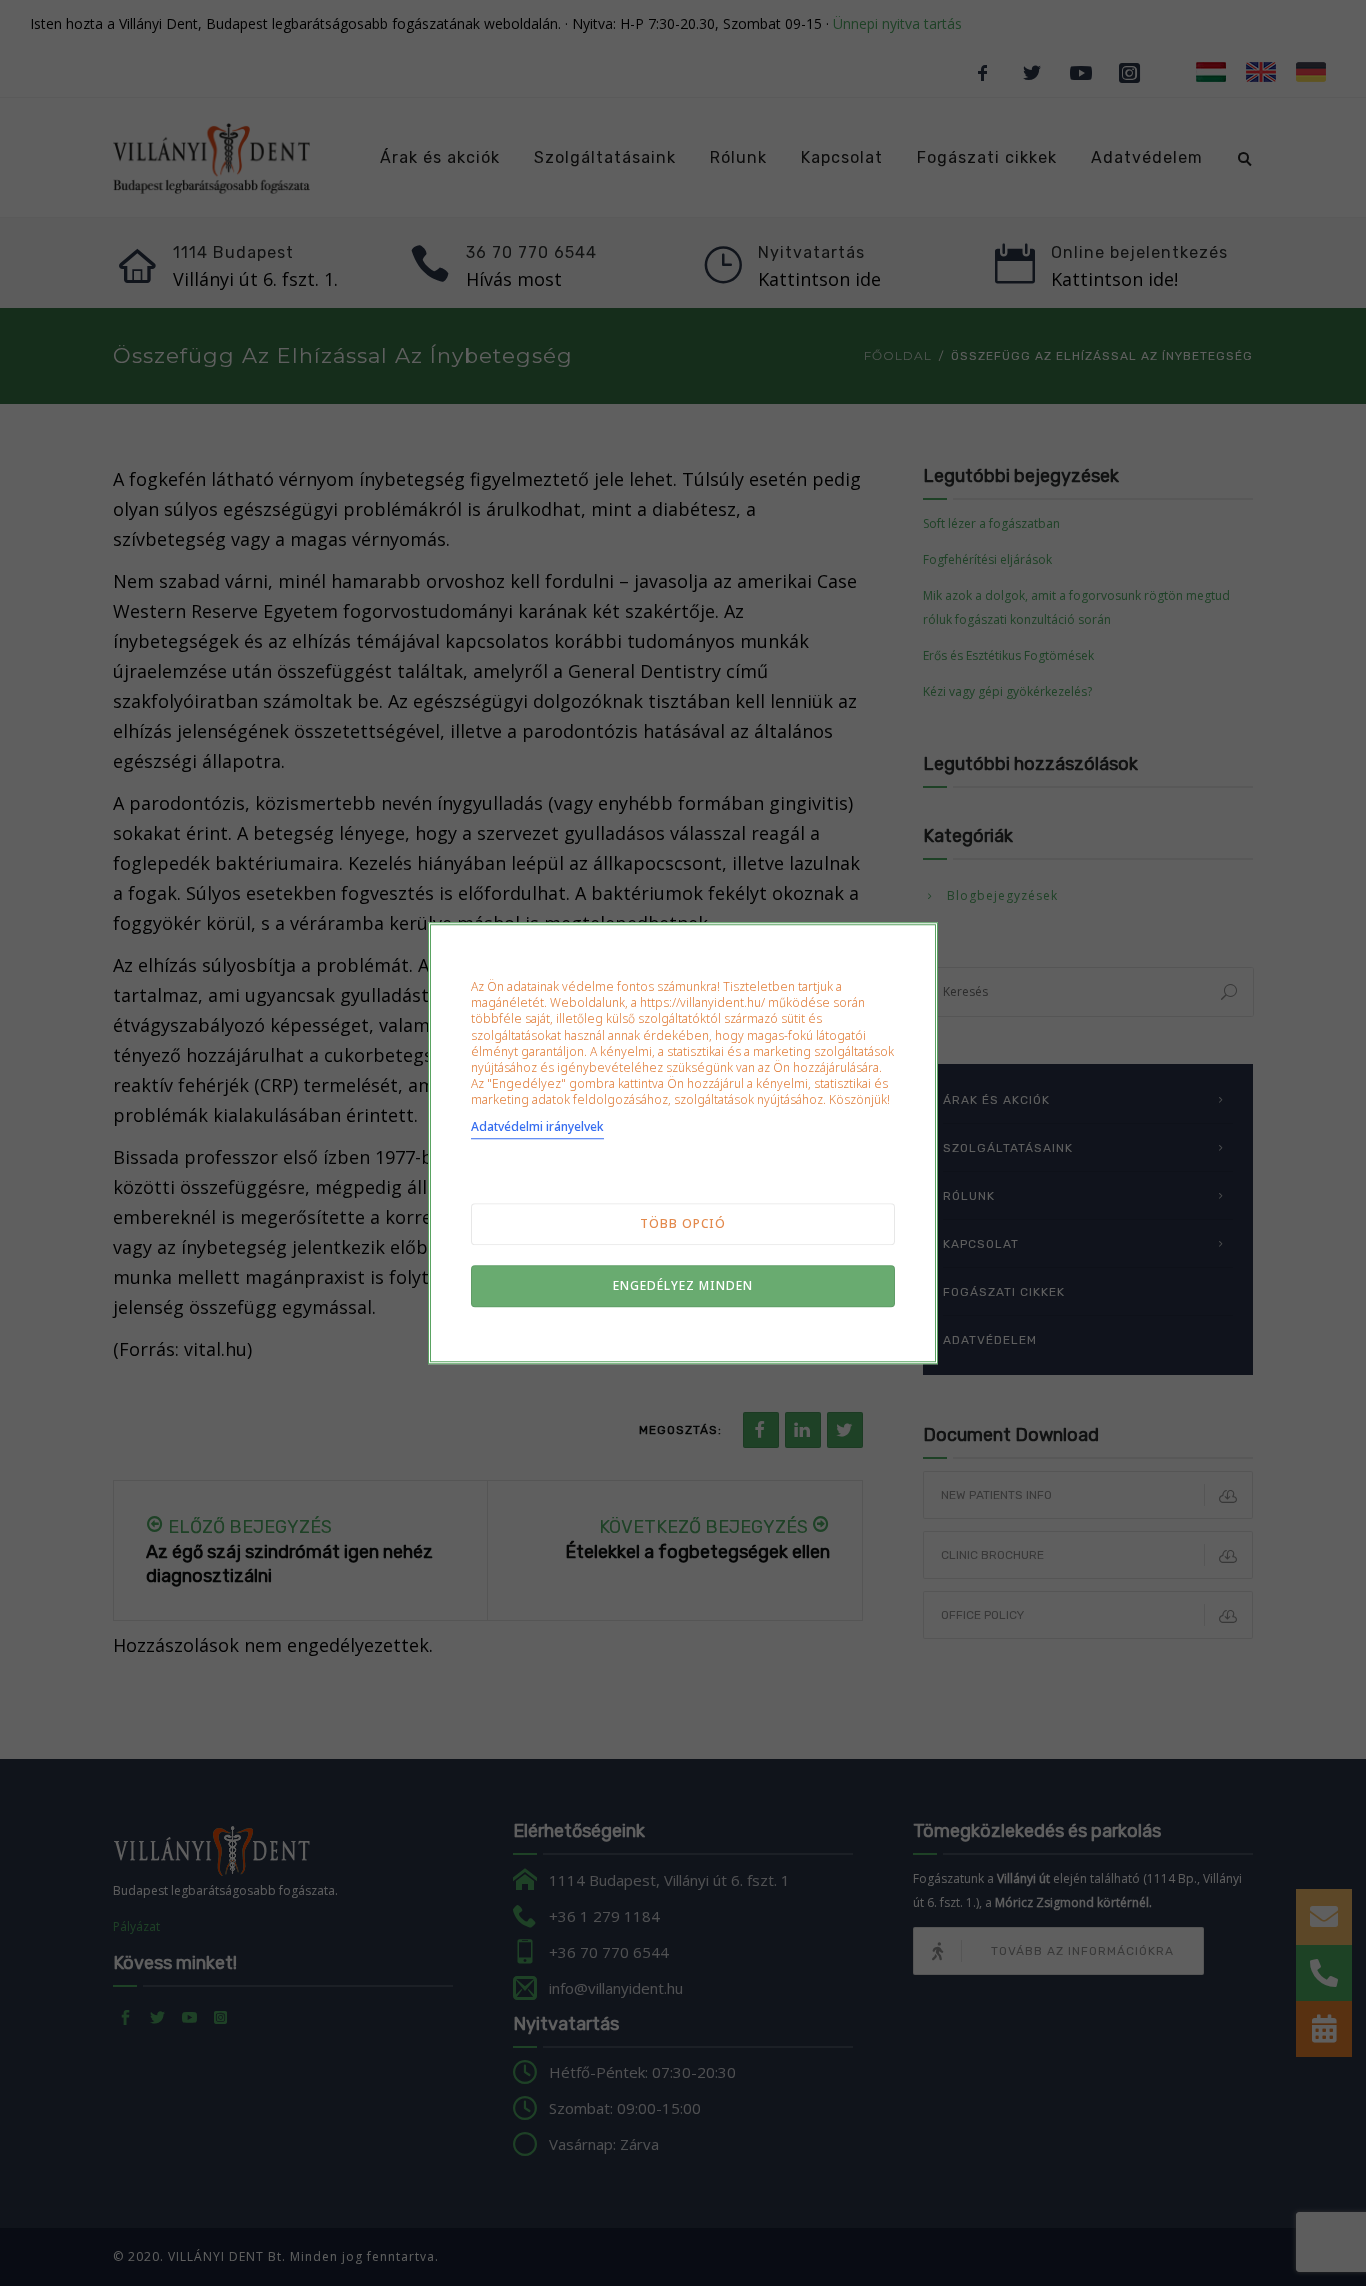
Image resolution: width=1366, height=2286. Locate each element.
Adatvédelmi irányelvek (537, 1126)
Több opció (683, 1223)
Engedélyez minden (683, 1285)
